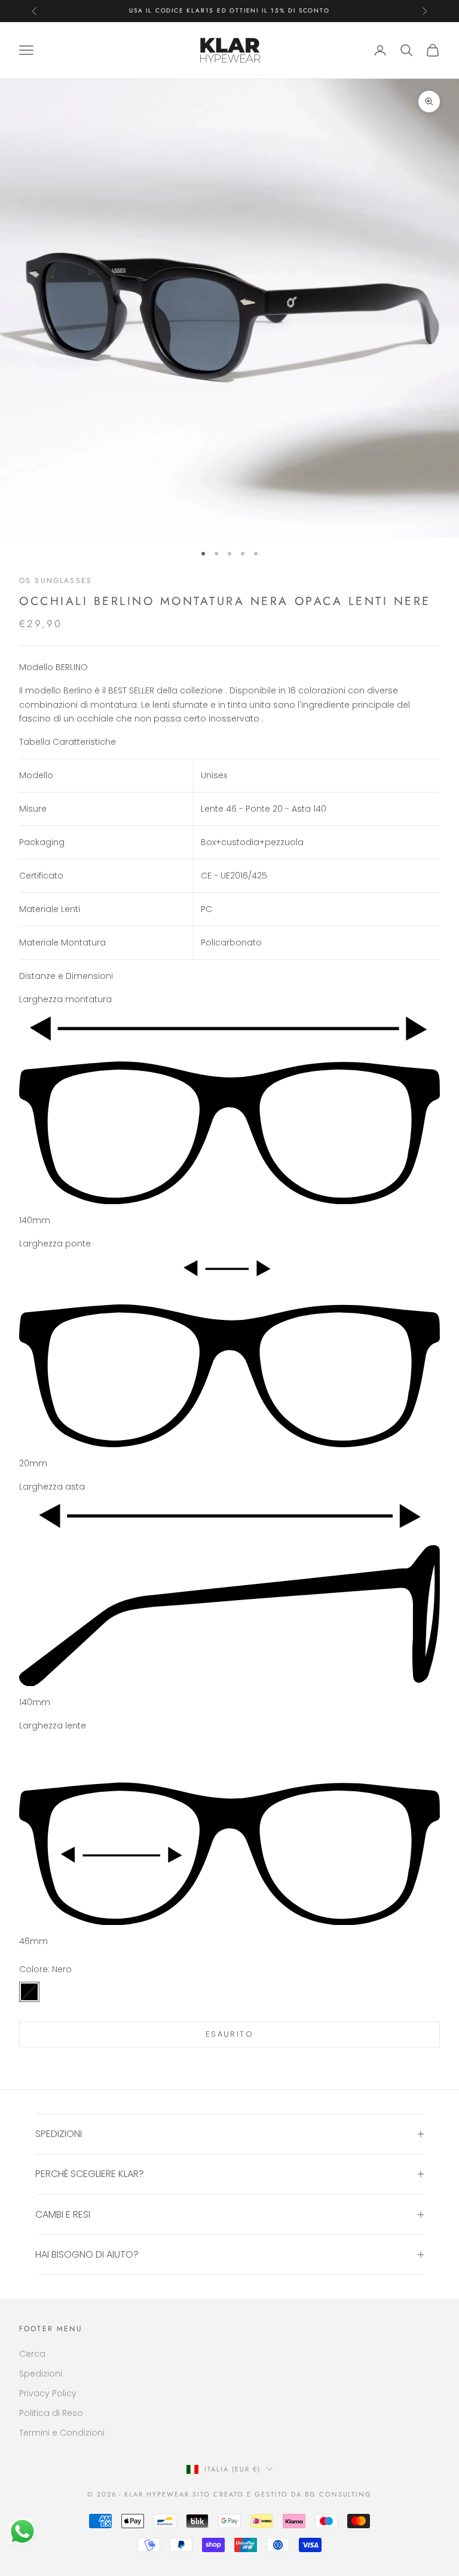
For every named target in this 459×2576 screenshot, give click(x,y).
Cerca (32, 2354)
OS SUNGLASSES (56, 581)
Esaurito (229, 2034)
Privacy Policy (48, 2393)
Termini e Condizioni (62, 2433)
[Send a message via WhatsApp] (22, 2532)
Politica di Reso (51, 2413)
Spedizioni (41, 2374)
